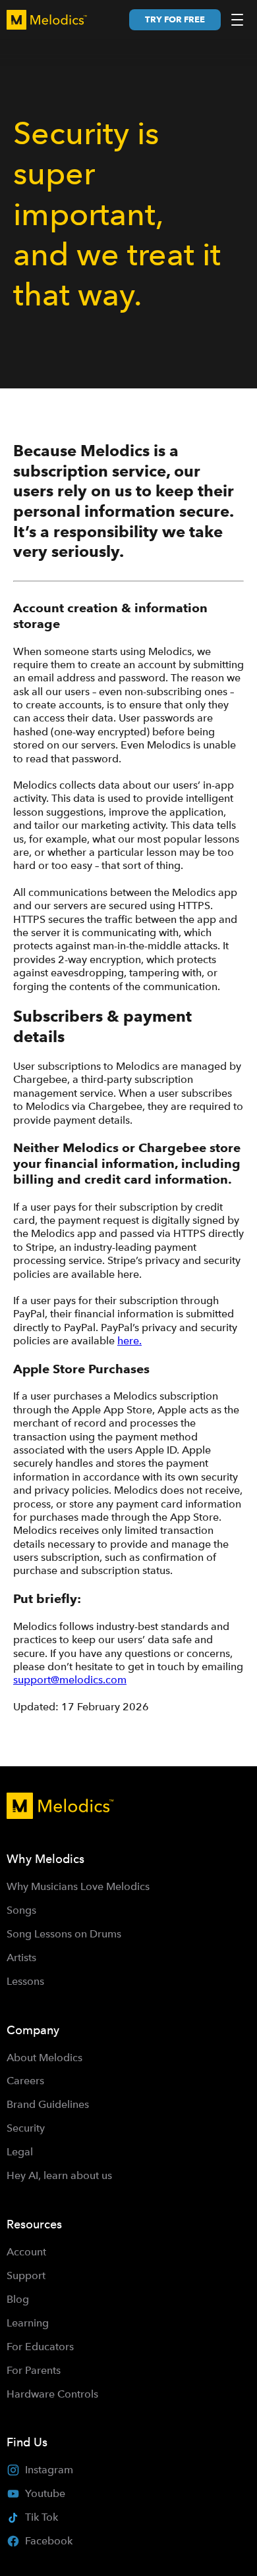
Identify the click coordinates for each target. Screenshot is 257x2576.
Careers (25, 2081)
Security (26, 2128)
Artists (21, 1958)
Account (26, 2252)
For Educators (40, 2347)
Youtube (45, 2493)
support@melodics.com (70, 1680)
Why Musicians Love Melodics (78, 1886)
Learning (28, 2323)
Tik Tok (42, 2517)
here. (129, 1341)
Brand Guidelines (48, 2104)
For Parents (34, 2370)
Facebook (49, 2541)
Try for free (175, 19)
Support (26, 2275)
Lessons (25, 1981)
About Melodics (44, 2058)
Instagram (49, 2470)
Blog (18, 2299)
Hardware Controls (52, 2394)
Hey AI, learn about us (59, 2175)
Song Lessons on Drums (64, 1934)
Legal (20, 2152)
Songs (21, 1910)
